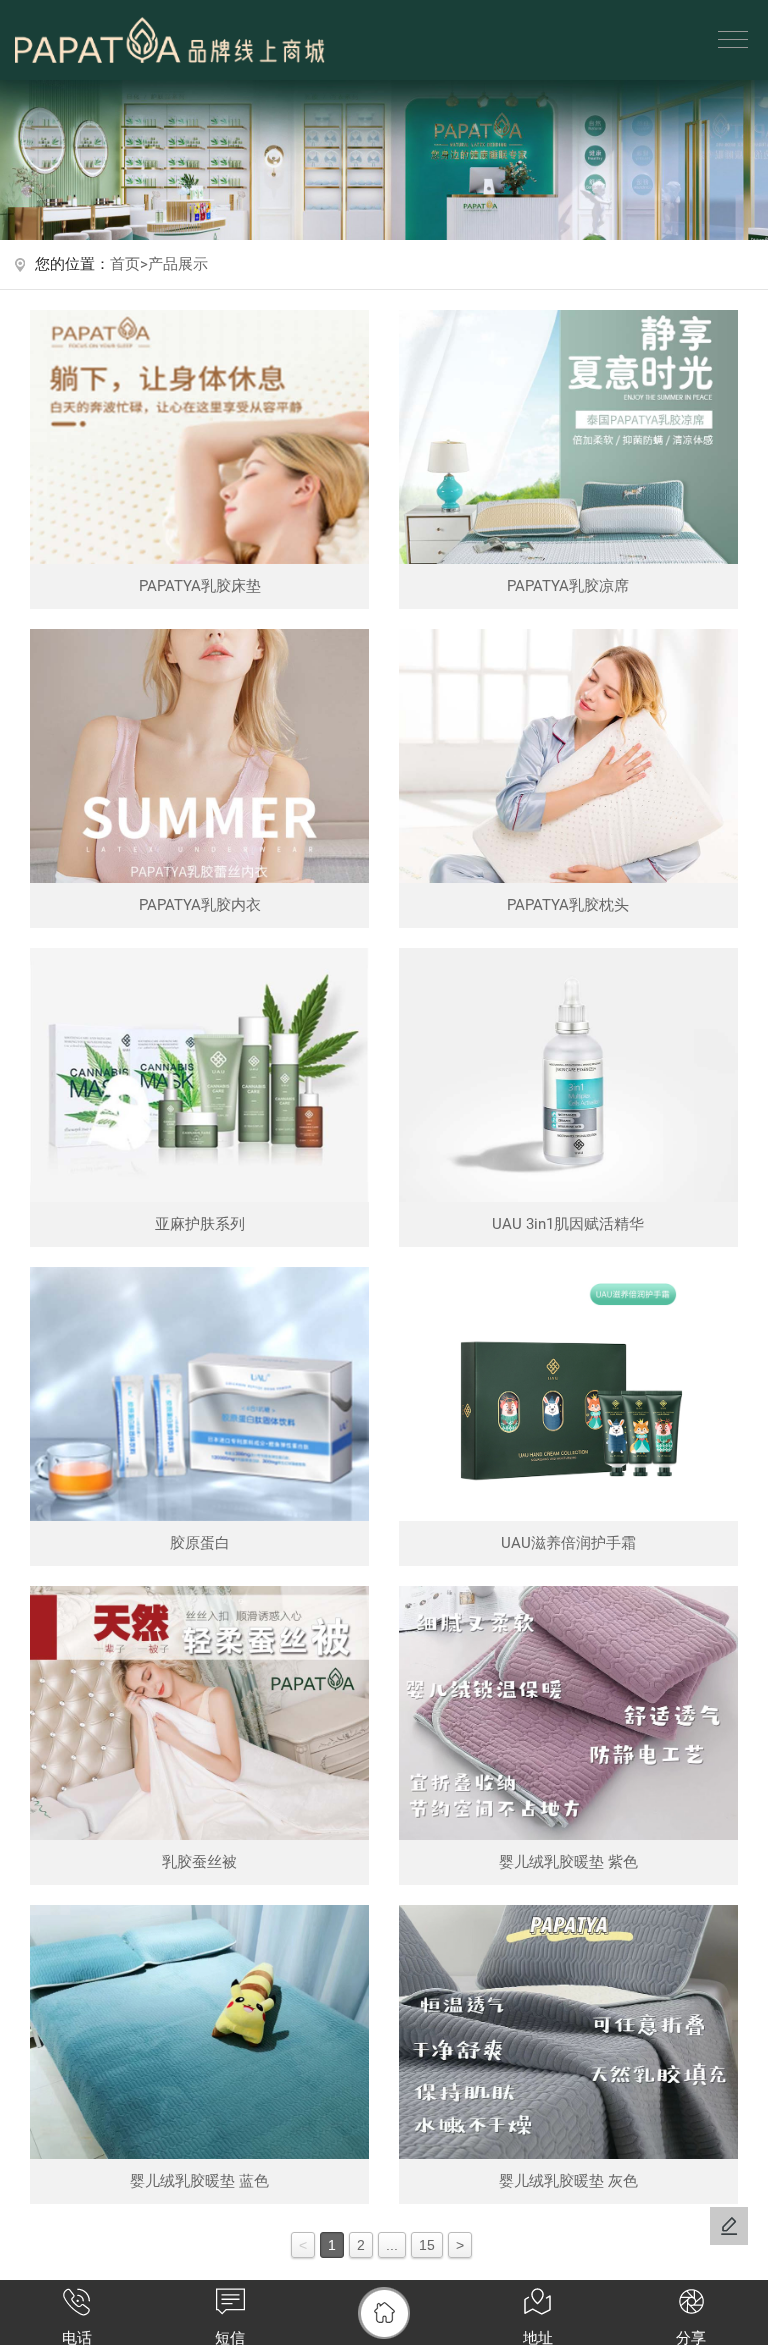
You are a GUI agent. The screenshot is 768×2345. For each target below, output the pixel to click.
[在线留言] (729, 2226)
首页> (129, 264)
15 (427, 2245)
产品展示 (178, 264)
